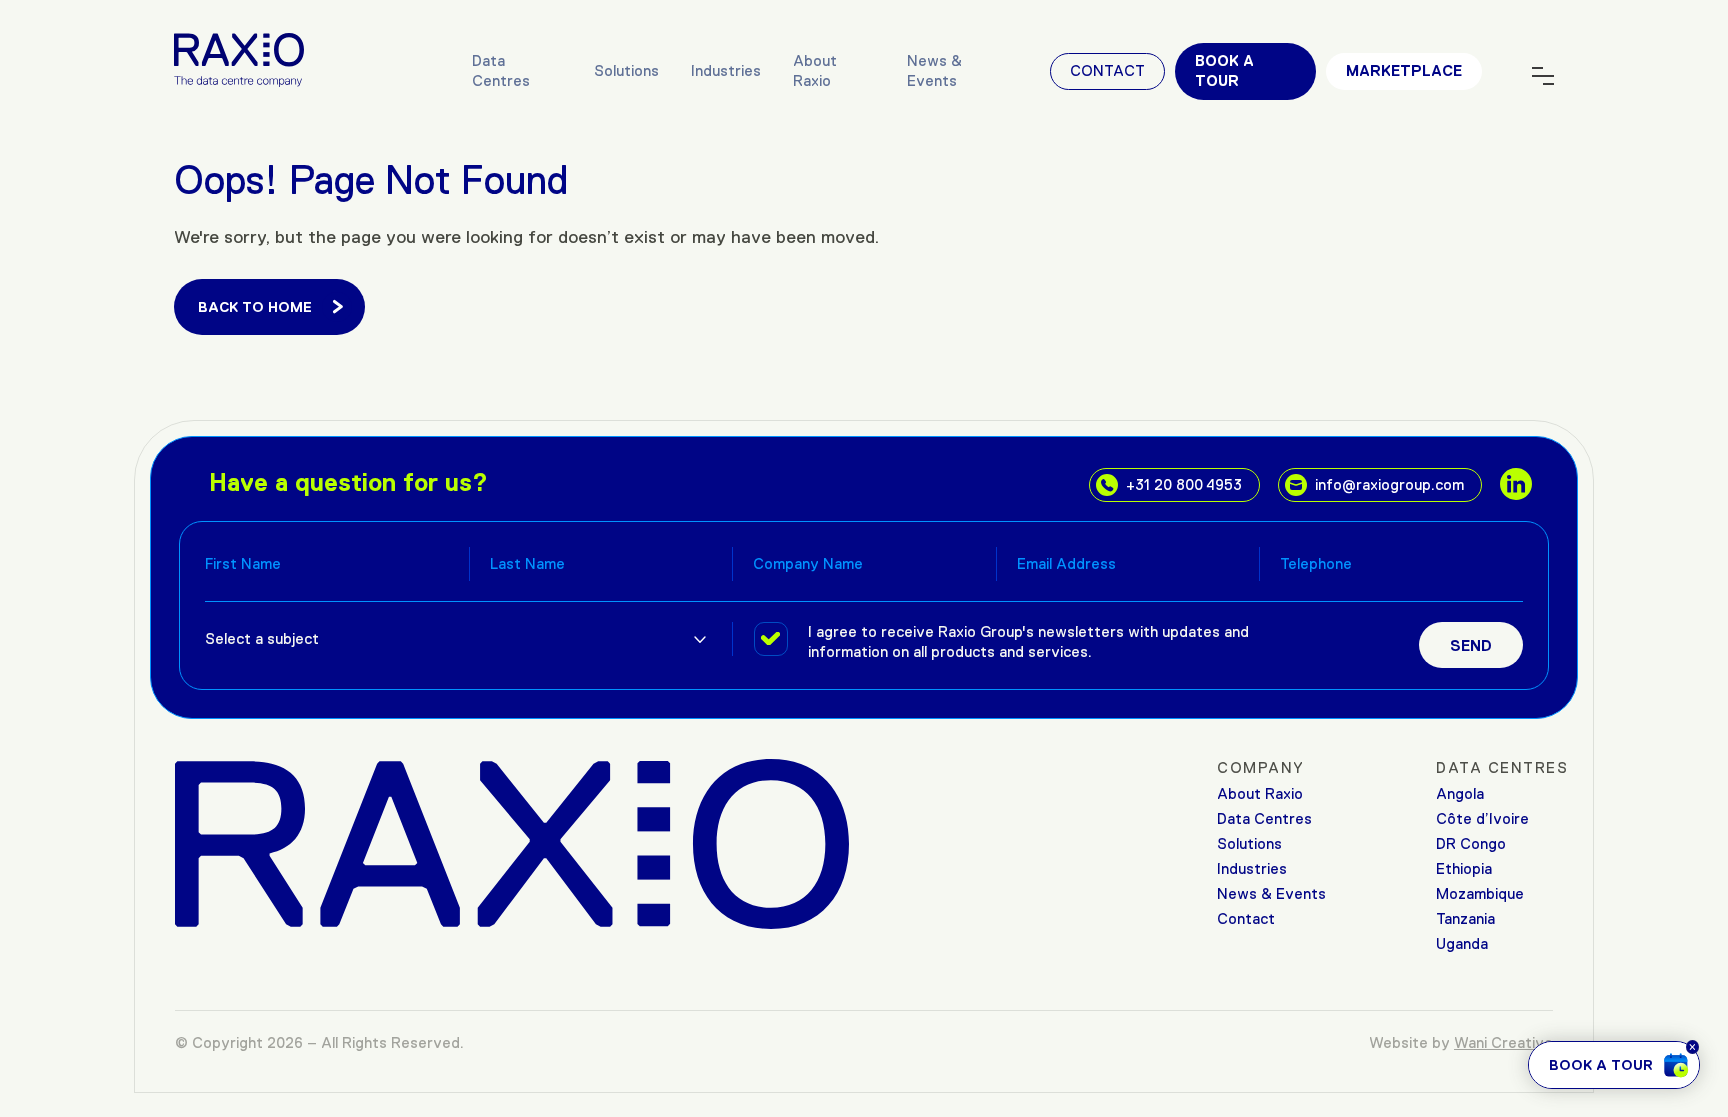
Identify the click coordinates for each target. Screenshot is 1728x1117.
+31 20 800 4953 (1184, 484)
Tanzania (1465, 918)
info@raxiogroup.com (1389, 484)
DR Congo (1471, 843)
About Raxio (815, 70)
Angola (1460, 793)
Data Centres (501, 70)
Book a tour (1224, 70)
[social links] (1516, 484)
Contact (1107, 70)
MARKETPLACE (1404, 70)
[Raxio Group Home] (239, 58)
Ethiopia (1464, 868)
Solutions (626, 70)
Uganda (1462, 943)
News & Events (934, 70)
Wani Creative (1503, 1042)
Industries (726, 70)
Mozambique (1480, 893)
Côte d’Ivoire (1482, 818)
